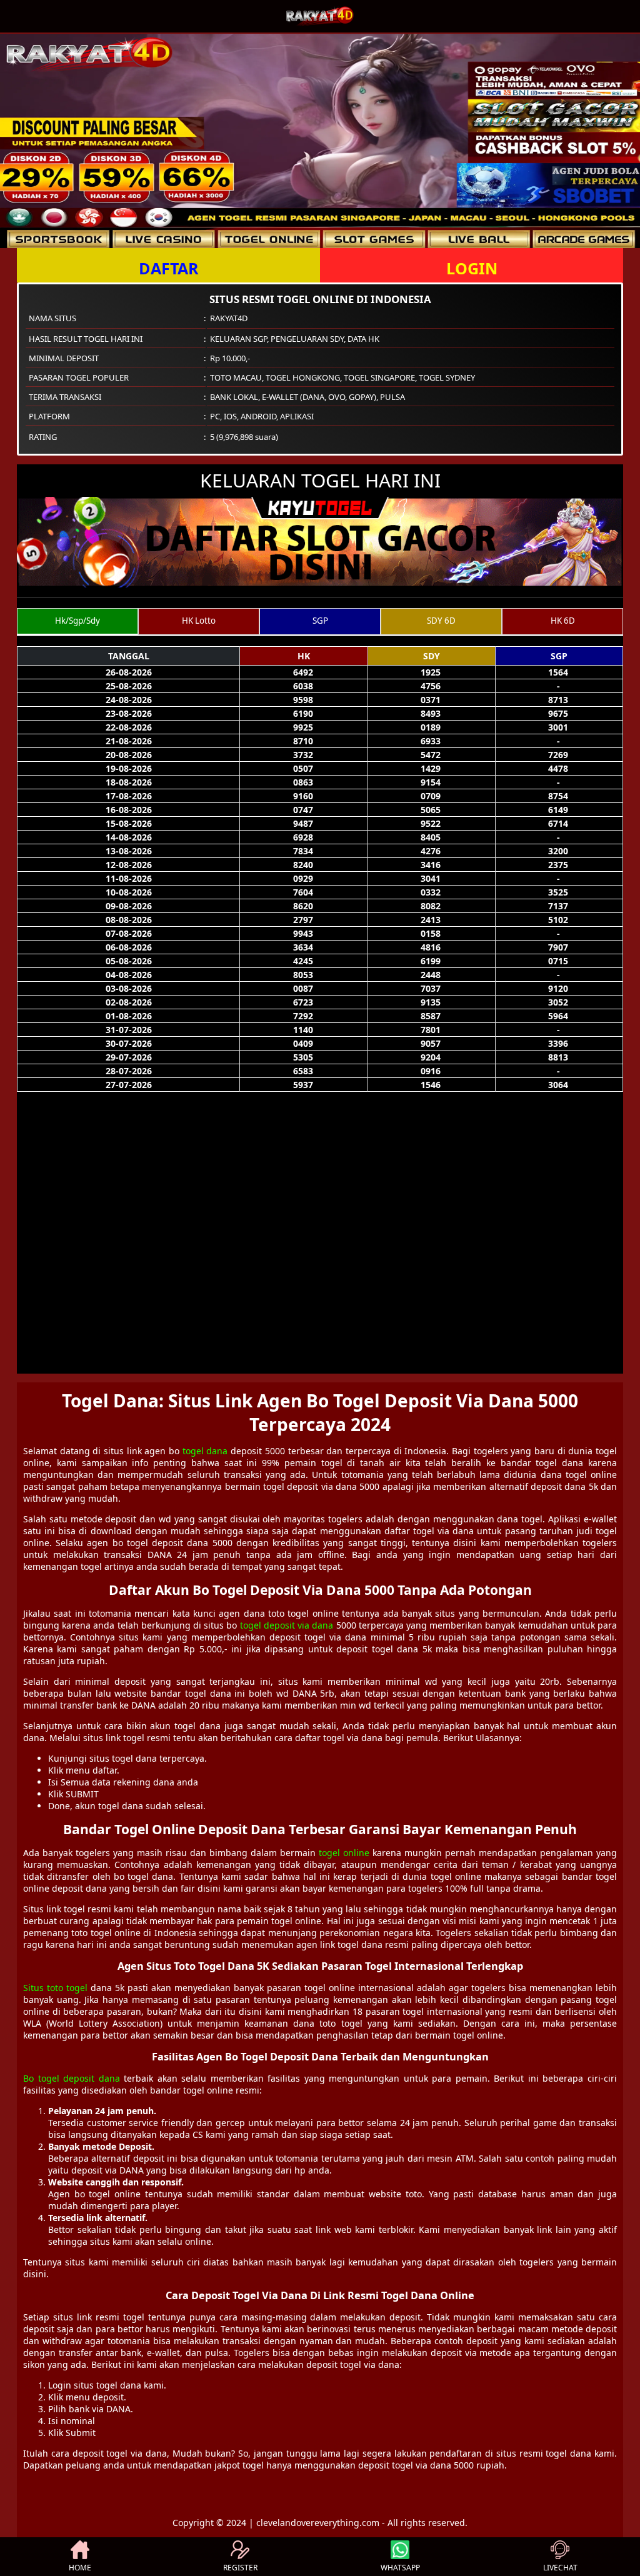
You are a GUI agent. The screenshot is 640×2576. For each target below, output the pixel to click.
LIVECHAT (560, 2568)
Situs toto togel (55, 1988)
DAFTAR (169, 268)
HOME (80, 2568)
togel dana (205, 1451)
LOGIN (472, 268)
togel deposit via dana (287, 1625)
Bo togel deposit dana (72, 2078)
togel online (344, 1853)
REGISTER (240, 2568)
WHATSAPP (400, 2568)
